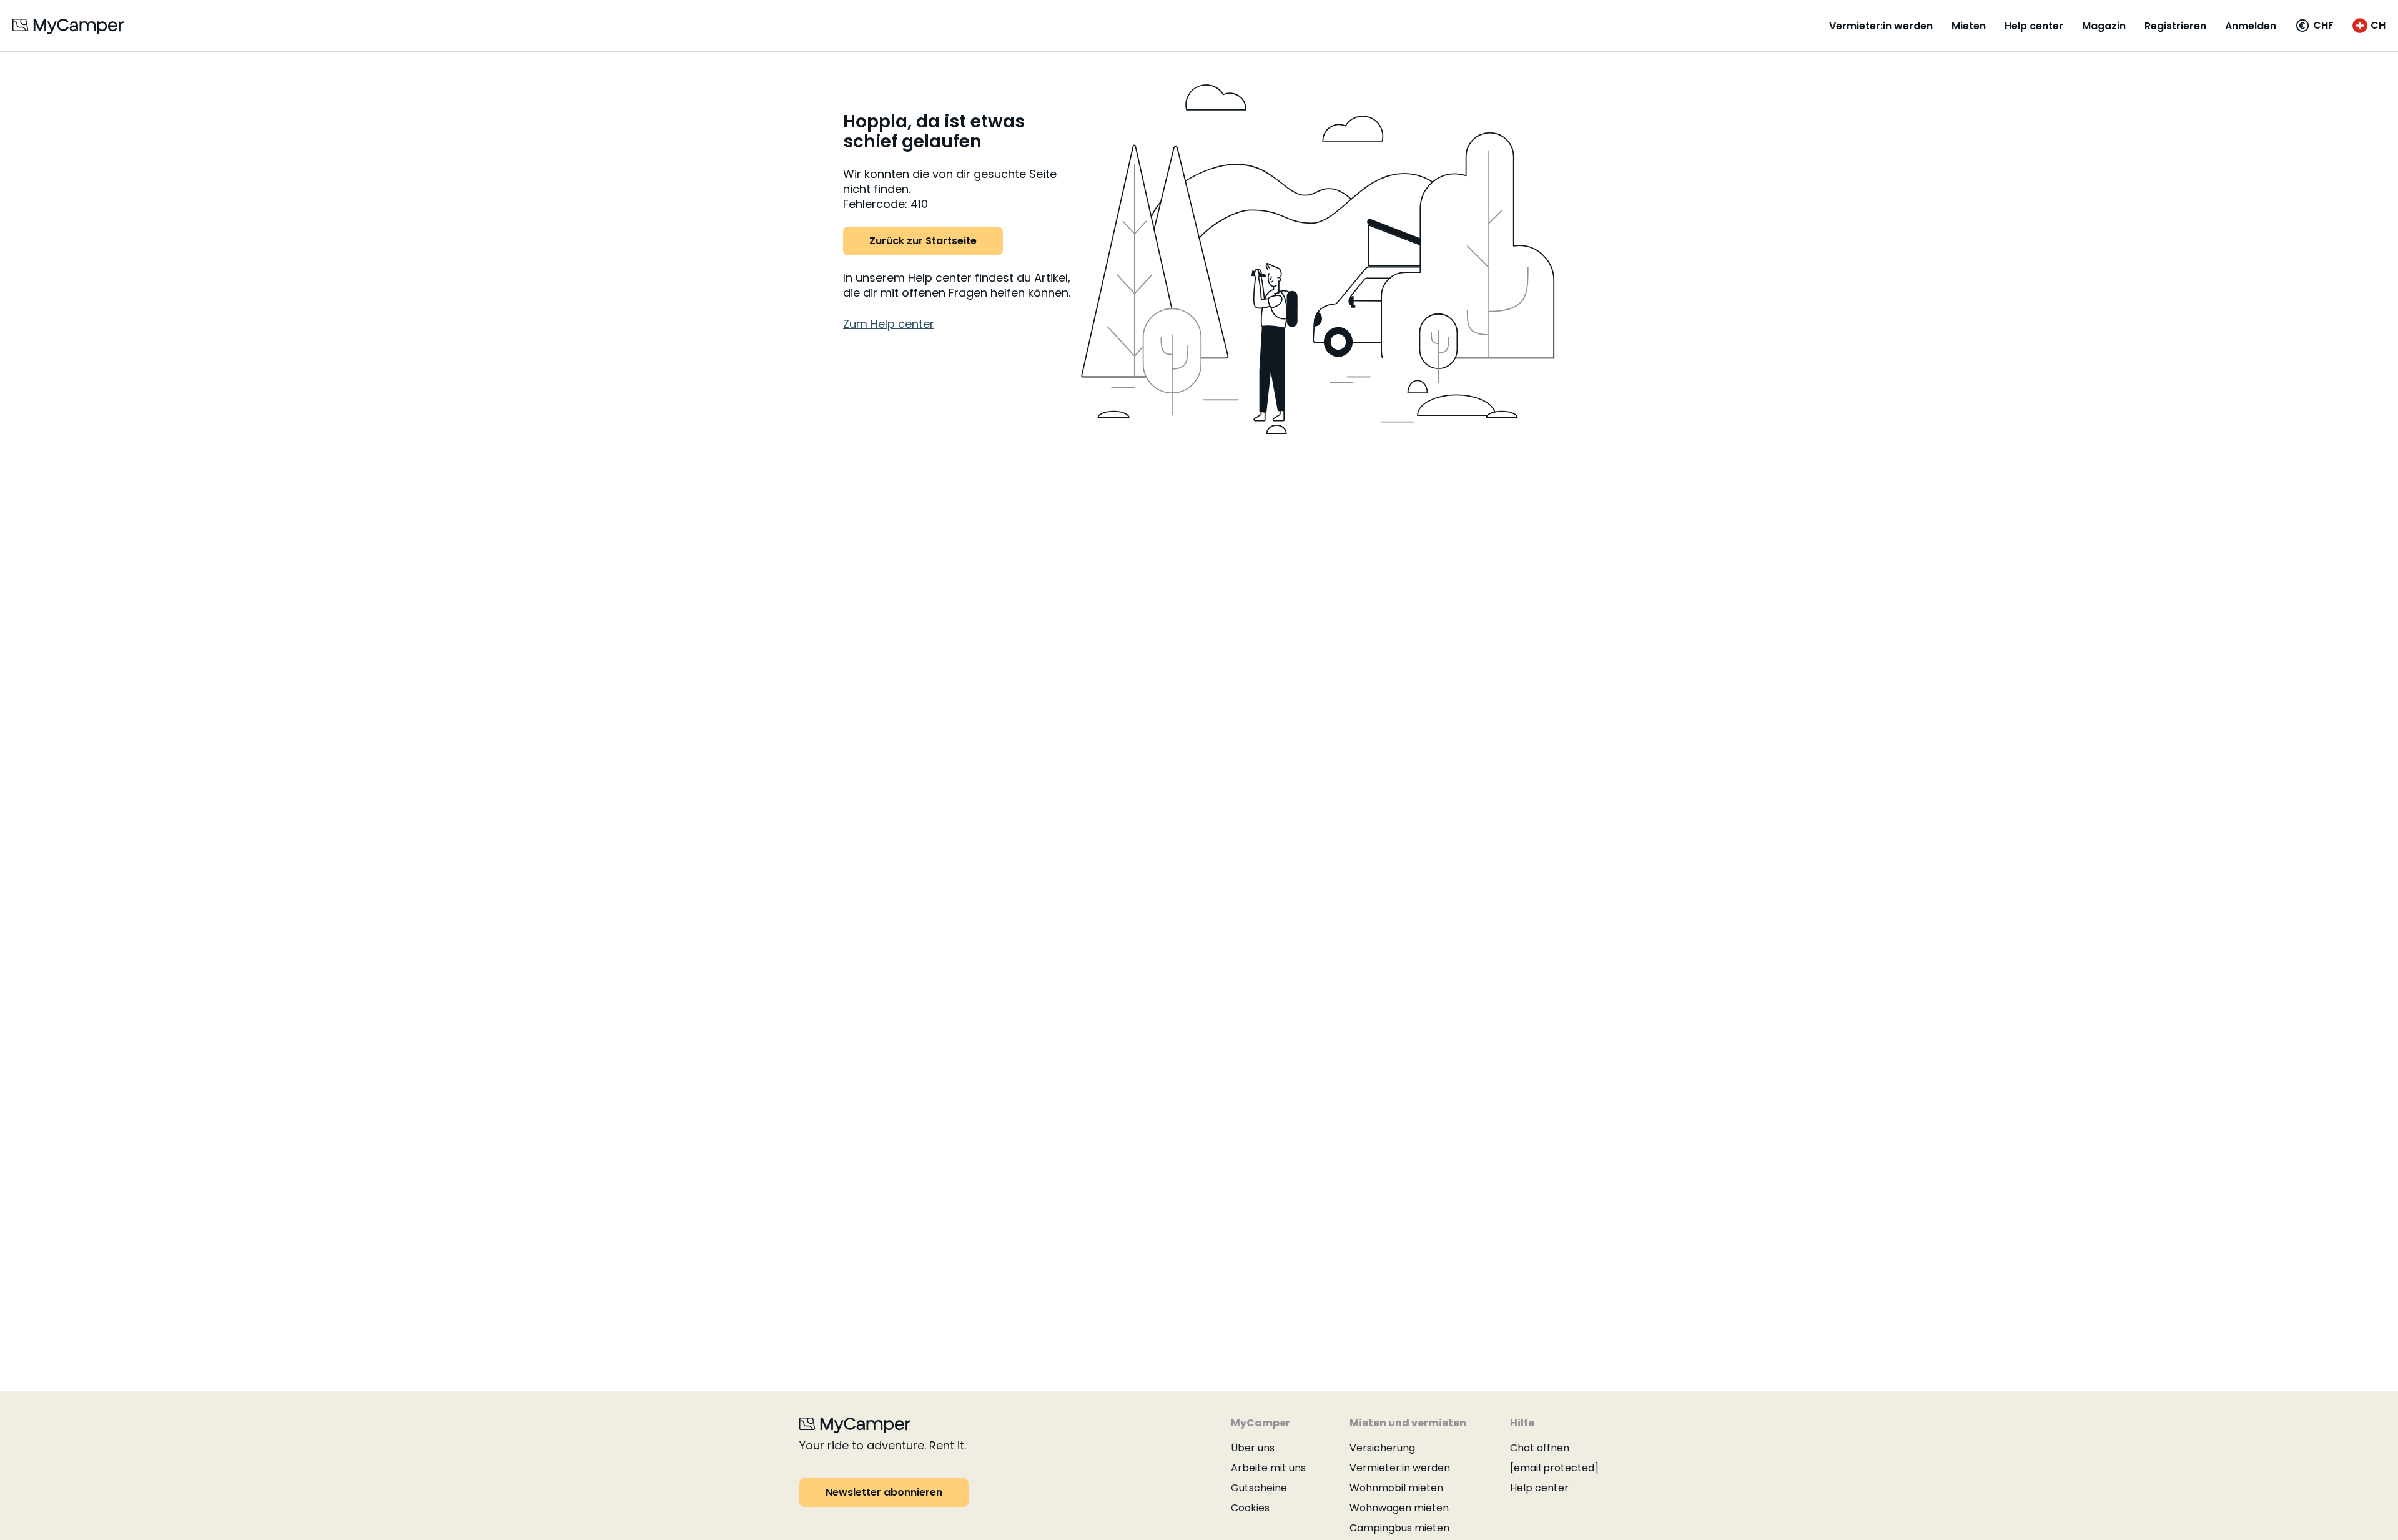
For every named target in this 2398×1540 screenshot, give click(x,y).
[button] (2314, 26)
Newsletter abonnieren (884, 1492)
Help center (2034, 26)
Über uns (1253, 1448)
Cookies (1250, 1508)
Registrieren (2175, 26)
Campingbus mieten (1399, 1528)
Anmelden (2251, 26)
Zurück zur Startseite (923, 241)
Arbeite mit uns (1268, 1468)
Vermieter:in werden (1881, 26)
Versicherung (1382, 1448)
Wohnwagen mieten (1399, 1508)
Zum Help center (889, 324)
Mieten (1969, 26)
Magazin (2104, 26)
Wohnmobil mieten (1396, 1488)
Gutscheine (1259, 1488)
